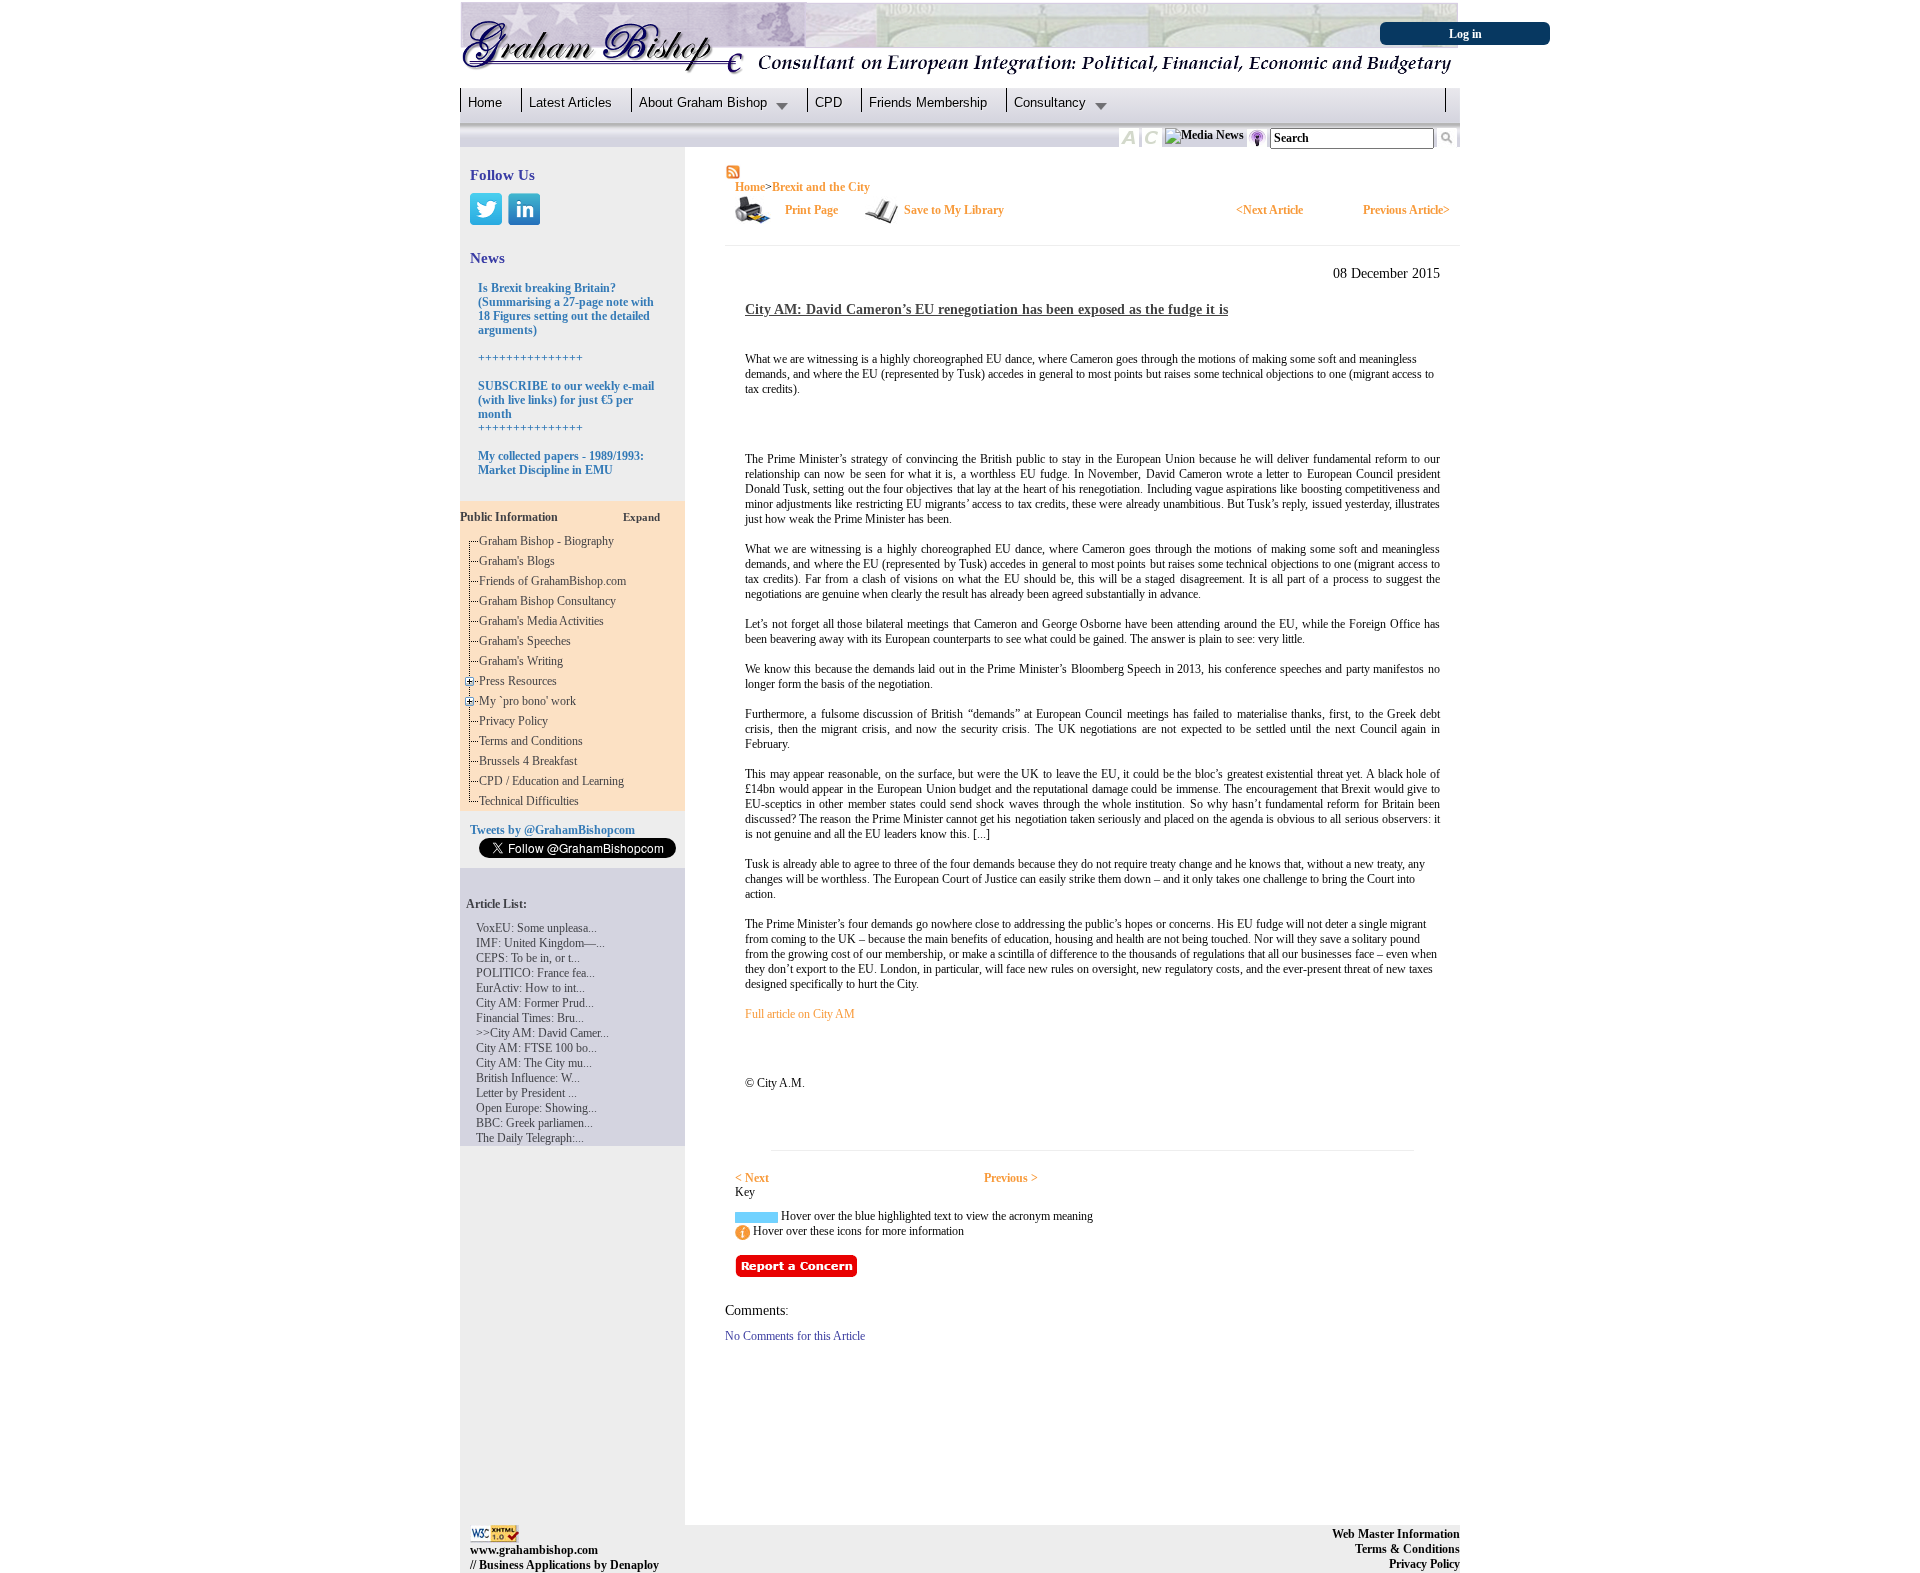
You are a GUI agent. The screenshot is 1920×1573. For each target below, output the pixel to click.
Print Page (811, 210)
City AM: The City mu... (534, 1063)
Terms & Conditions (1407, 1549)
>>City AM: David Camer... (542, 1033)
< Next (752, 1178)
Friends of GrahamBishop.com (555, 581)
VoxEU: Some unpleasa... (536, 928)
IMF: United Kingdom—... (540, 943)
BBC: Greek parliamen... (534, 1123)
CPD (828, 102)
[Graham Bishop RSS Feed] (733, 171)
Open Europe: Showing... (536, 1108)
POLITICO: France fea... (535, 973)
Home (485, 102)
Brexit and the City (821, 187)
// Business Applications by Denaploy (564, 1565)
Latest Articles (570, 102)
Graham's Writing (524, 661)
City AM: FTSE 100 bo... (536, 1048)
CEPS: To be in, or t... (528, 958)
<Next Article (1269, 210)
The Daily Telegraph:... (530, 1138)
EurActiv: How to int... (530, 988)
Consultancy (1050, 102)
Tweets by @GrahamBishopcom (552, 830)
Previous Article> (1406, 210)
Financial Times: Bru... (530, 1018)
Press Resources (521, 681)
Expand (641, 517)
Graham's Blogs (520, 561)
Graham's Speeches (528, 641)
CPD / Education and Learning (556, 781)
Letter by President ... (526, 1093)
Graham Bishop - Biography (549, 541)
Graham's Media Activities (544, 621)
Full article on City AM (800, 1014)
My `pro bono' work (530, 701)
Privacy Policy (516, 721)
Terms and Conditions (534, 741)
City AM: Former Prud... (535, 1003)
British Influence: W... (528, 1078)
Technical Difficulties (532, 801)
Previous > (1011, 1178)
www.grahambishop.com (534, 1550)
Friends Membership (928, 102)
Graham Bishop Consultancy (550, 601)
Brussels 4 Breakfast (531, 761)
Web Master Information (1396, 1534)
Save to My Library (954, 210)
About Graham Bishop (703, 102)
